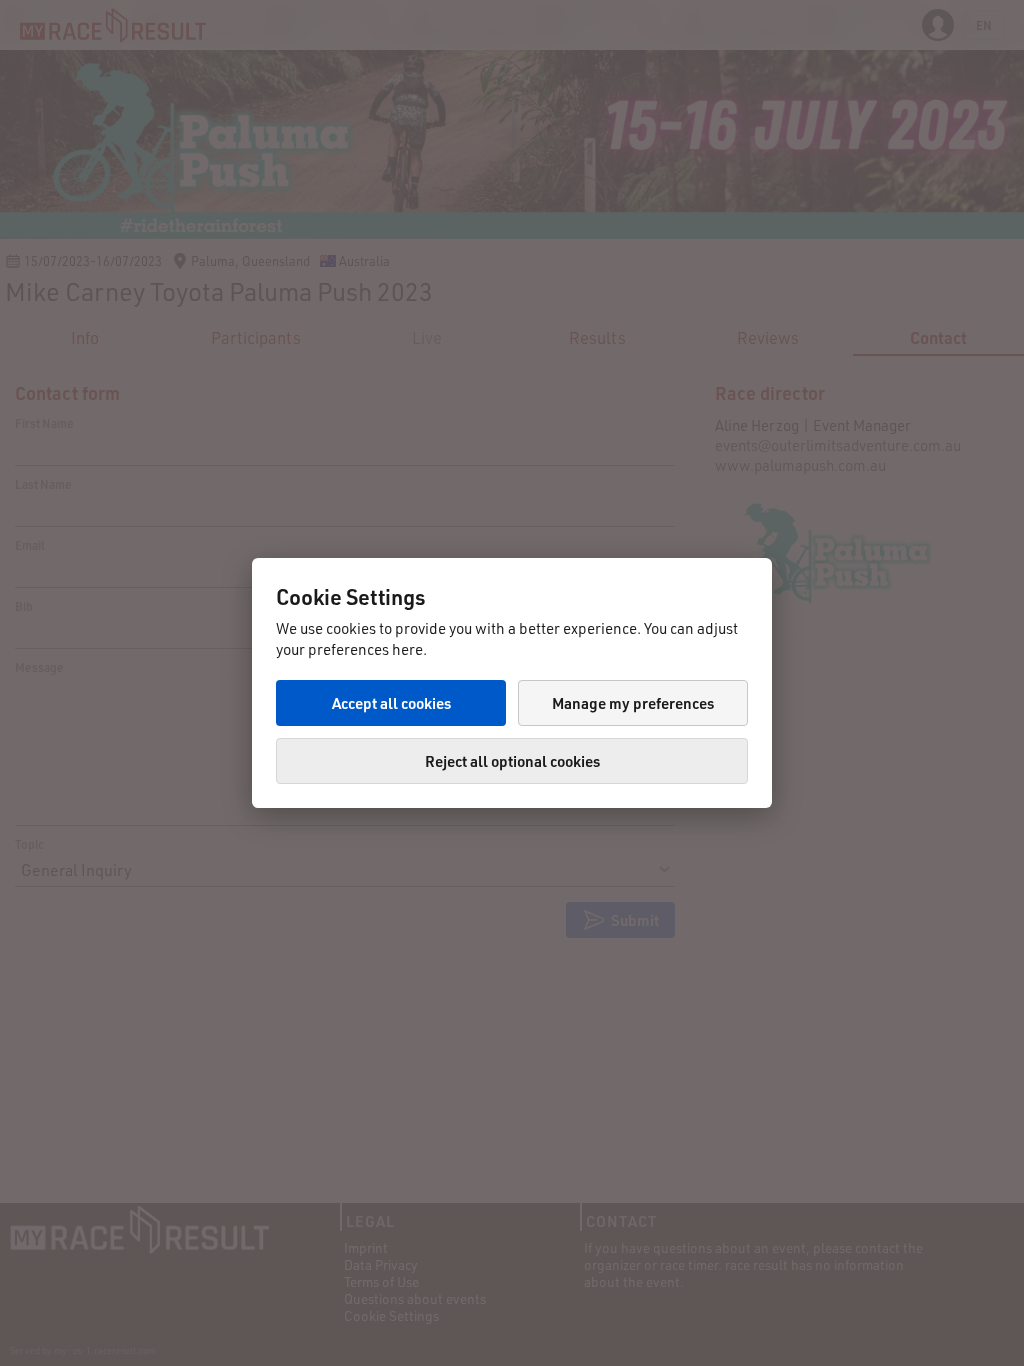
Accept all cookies (391, 703)
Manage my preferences (633, 703)
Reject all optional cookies (512, 761)
